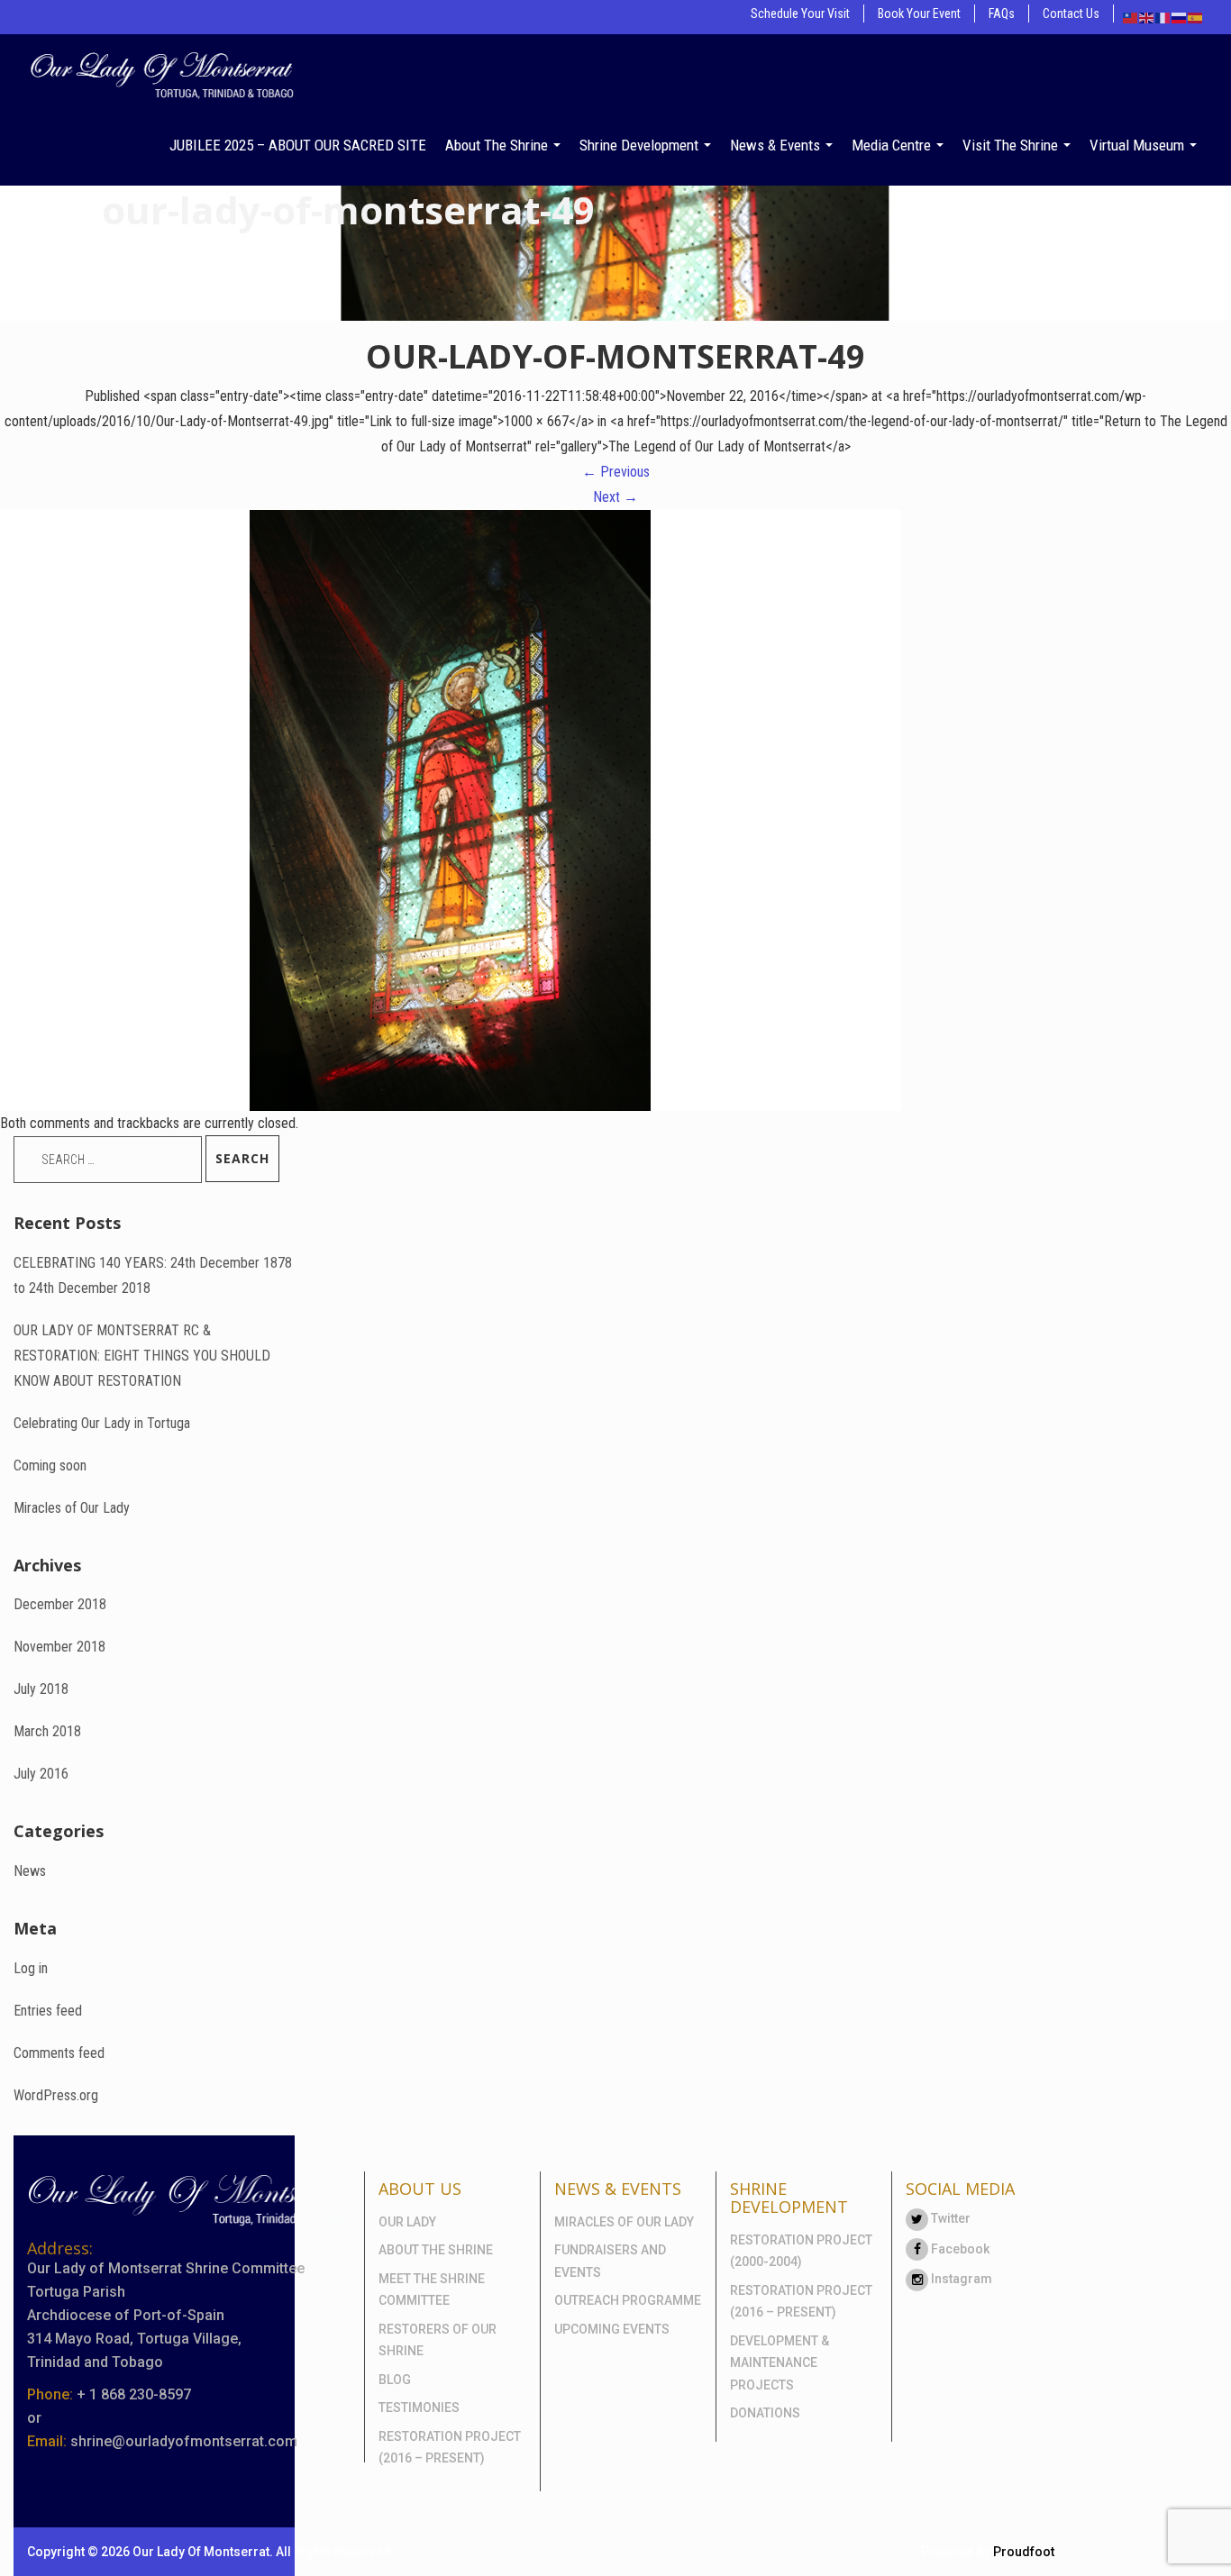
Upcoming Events (612, 2329)
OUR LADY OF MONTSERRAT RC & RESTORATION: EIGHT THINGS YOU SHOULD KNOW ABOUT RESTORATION (142, 1356)
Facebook (959, 2249)
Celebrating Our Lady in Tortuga (102, 1423)
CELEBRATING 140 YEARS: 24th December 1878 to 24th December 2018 (153, 1275)
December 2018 (60, 1604)
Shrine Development (641, 145)
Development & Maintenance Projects (780, 2363)
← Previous (616, 472)
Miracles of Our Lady (72, 1508)
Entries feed (48, 2011)
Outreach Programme (628, 2300)
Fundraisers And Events (610, 2261)
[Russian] (1180, 17)
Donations (765, 2413)
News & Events (777, 145)
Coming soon (50, 1465)
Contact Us (1071, 14)
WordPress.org (56, 2095)
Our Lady (407, 2222)
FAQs (1002, 14)
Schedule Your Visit (800, 14)
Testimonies (419, 2408)
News (30, 1871)
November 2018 (59, 1647)
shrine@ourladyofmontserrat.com (184, 2441)
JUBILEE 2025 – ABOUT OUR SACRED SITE (298, 145)
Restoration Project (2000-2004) (801, 2251)
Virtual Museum (1139, 145)
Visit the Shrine (1012, 145)
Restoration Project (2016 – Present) (450, 2448)
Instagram (960, 2279)
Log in (31, 1968)
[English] (1147, 17)
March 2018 (47, 1731)
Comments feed (59, 2053)
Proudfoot (1024, 2552)
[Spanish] (1196, 17)
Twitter (949, 2218)
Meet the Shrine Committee (432, 2290)
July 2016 (41, 1774)
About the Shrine (498, 145)
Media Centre (893, 145)
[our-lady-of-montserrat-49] (451, 810)
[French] (1163, 17)
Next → (615, 497)
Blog (395, 2380)
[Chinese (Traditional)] (1131, 17)
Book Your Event (919, 14)
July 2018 (41, 1689)
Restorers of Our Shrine (438, 2340)
